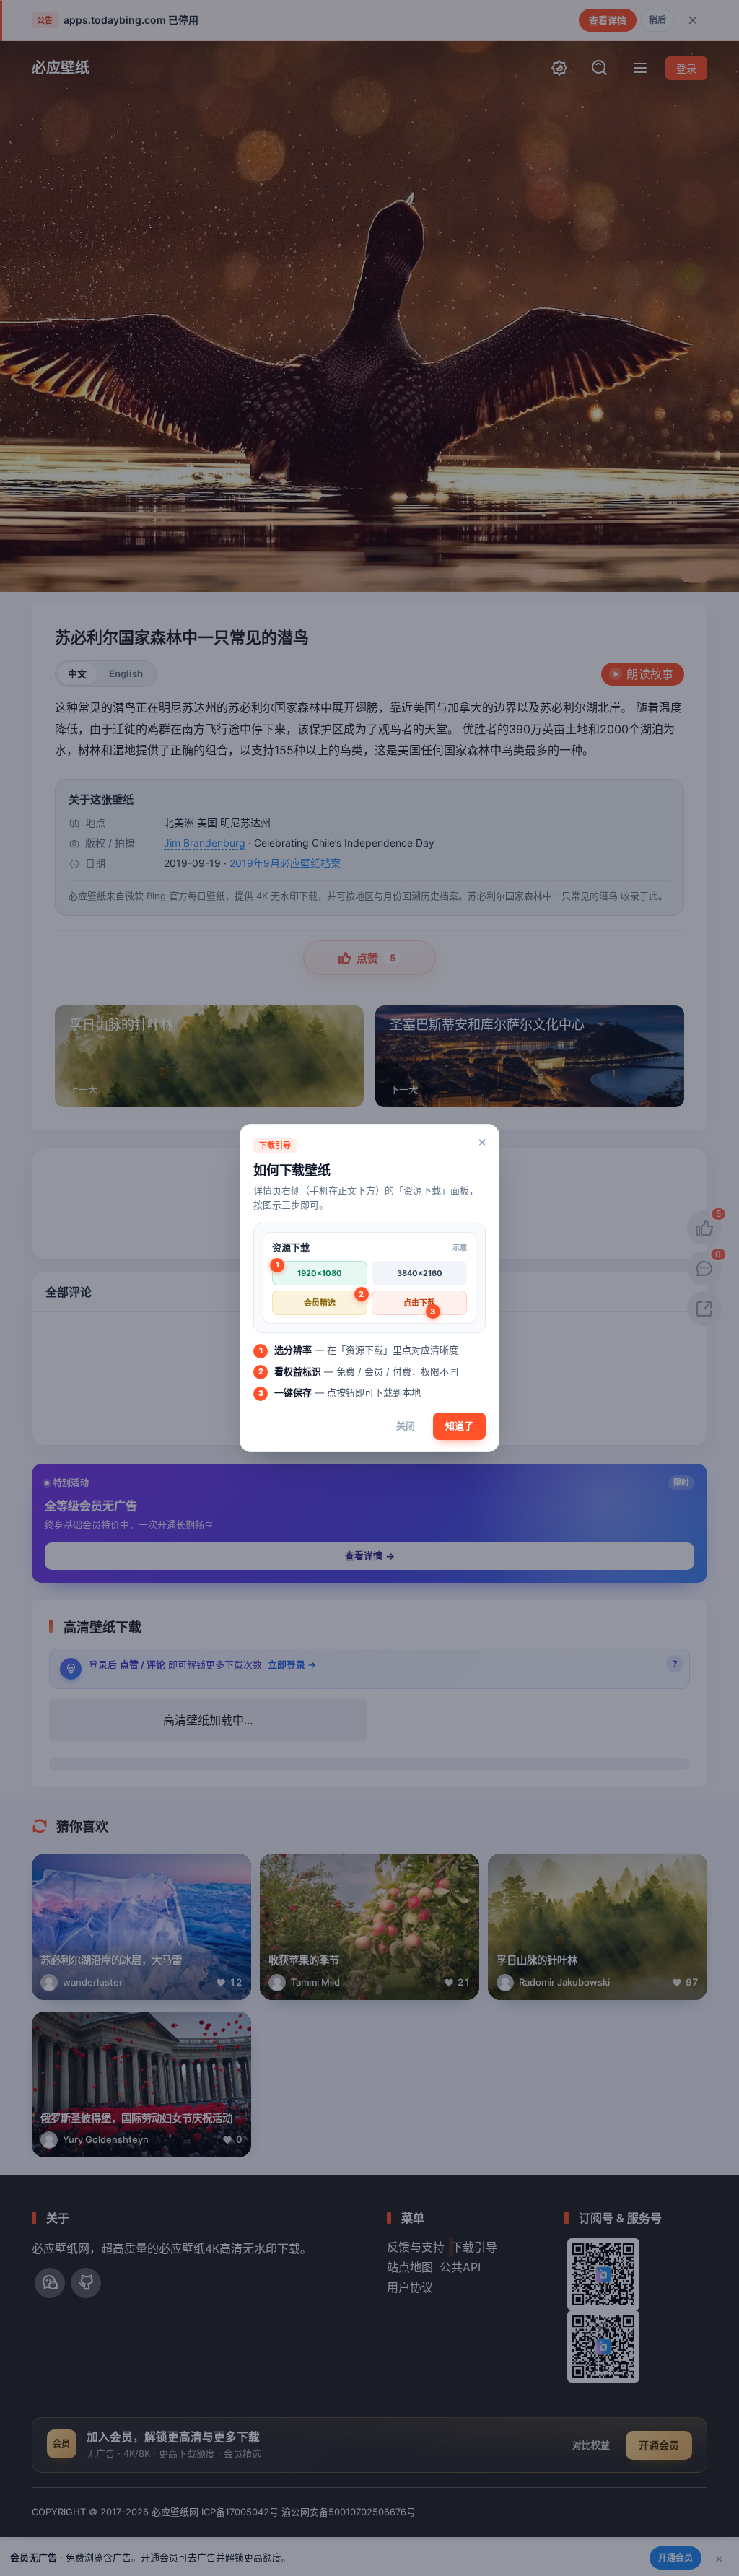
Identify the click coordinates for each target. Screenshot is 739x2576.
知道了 (459, 1425)
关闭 (406, 1425)
